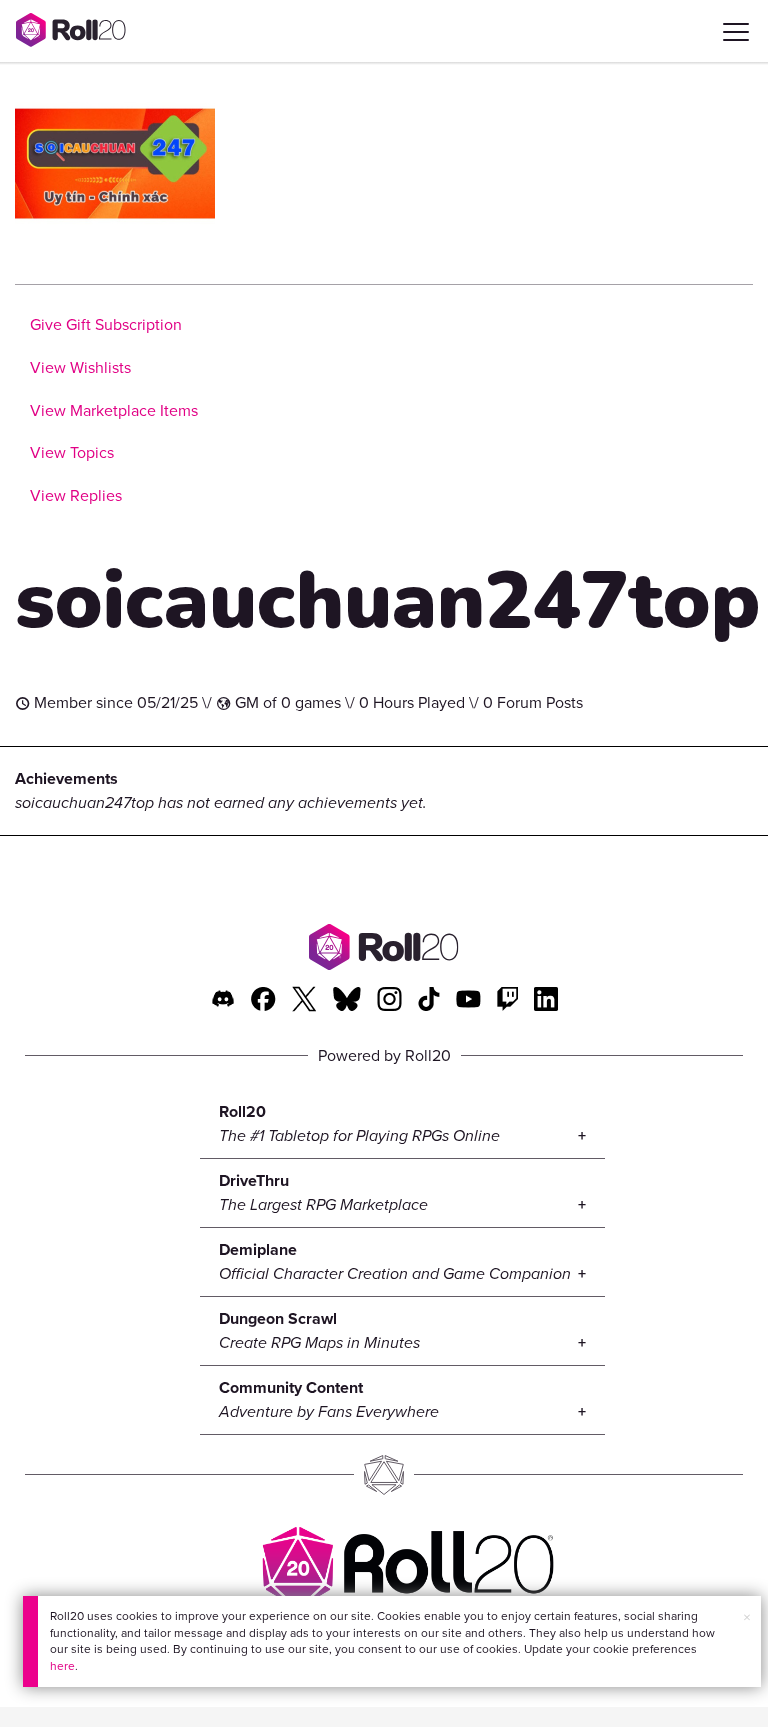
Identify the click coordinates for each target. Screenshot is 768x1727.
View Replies (76, 495)
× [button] (747, 1617)
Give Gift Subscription (106, 324)
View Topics (72, 452)
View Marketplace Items (114, 410)
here (62, 1666)
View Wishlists (80, 367)
